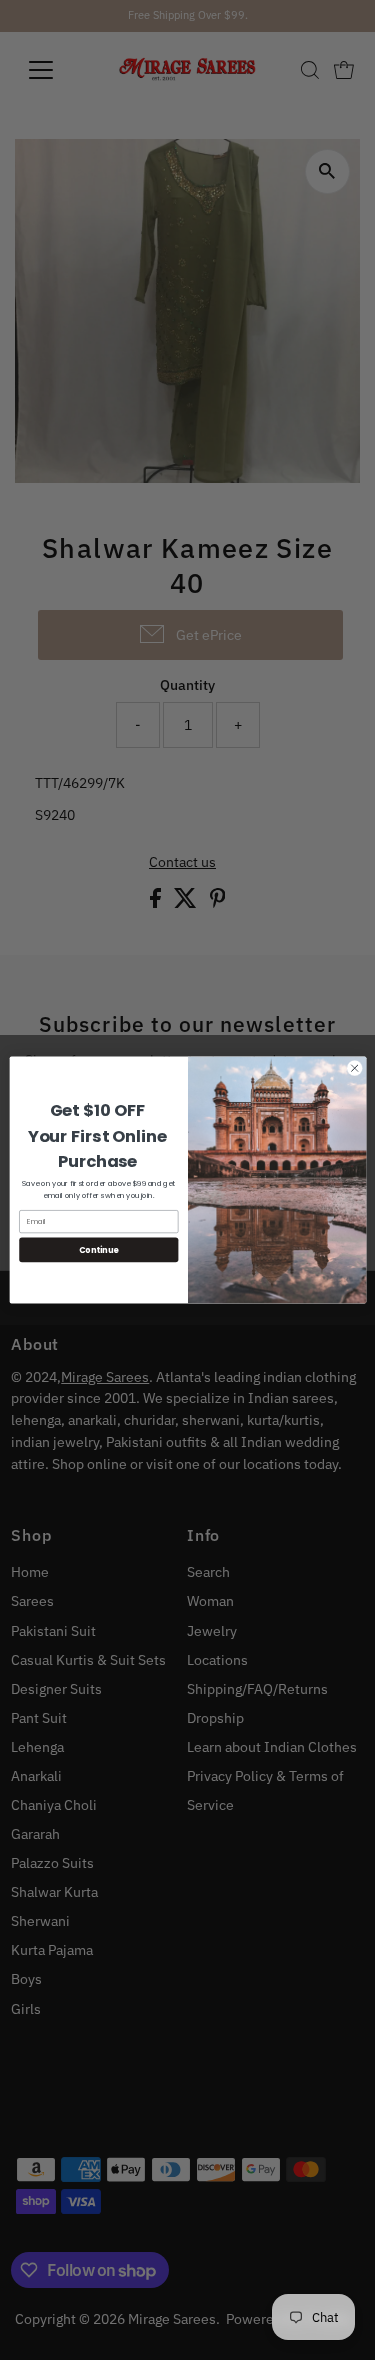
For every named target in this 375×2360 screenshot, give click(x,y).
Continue (98, 1249)
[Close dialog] (354, 1068)
